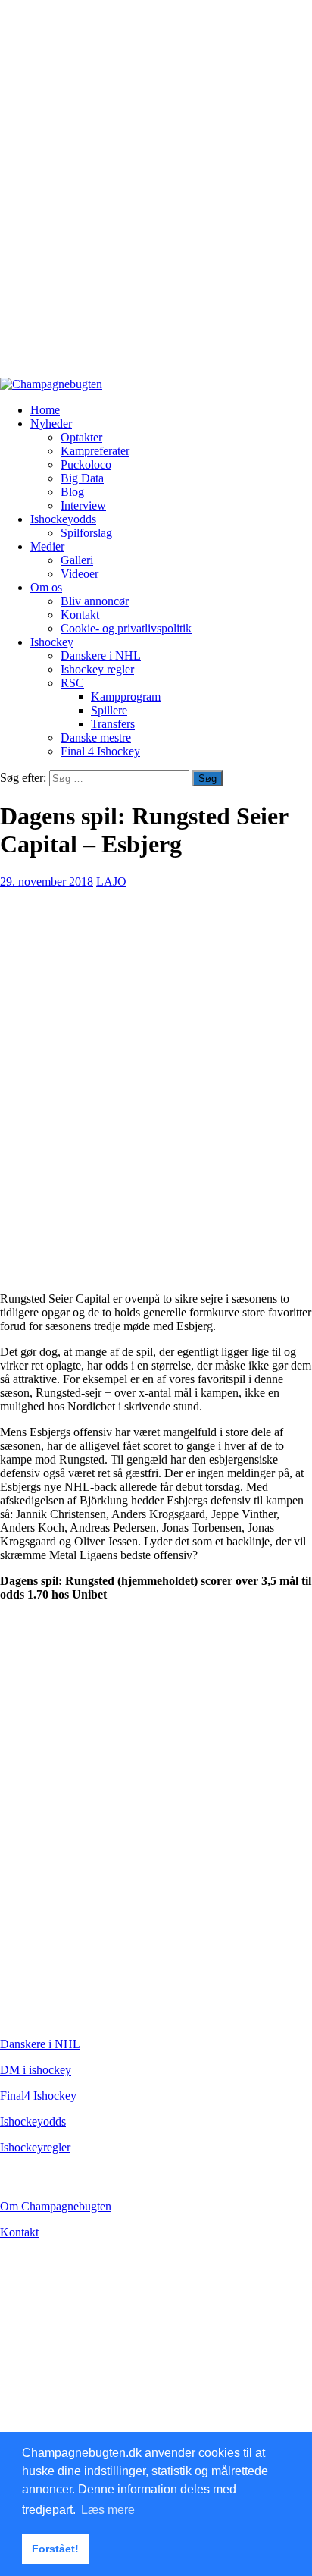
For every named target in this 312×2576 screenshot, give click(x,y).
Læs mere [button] (108, 2510)
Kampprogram (126, 697)
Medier (47, 546)
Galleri (77, 560)
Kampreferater (95, 451)
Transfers (113, 724)
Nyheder (51, 424)
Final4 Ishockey (38, 2096)
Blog (72, 492)
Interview (83, 505)
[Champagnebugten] (51, 384)
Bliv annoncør (95, 601)
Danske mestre (96, 737)
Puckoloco (86, 464)
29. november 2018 (47, 882)
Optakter (81, 437)
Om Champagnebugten (56, 2206)
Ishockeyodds (63, 519)
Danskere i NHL (101, 656)
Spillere (109, 710)
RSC (72, 683)
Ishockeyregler (35, 2147)
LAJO (111, 882)
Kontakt (80, 615)
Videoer (80, 574)
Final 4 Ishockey (100, 751)
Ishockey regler (97, 669)
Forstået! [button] (55, 2549)
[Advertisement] (156, 196)
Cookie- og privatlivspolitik (126, 628)
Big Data (82, 478)
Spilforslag (86, 533)
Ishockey (52, 642)
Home (45, 410)
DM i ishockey (36, 2070)
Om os (46, 587)
